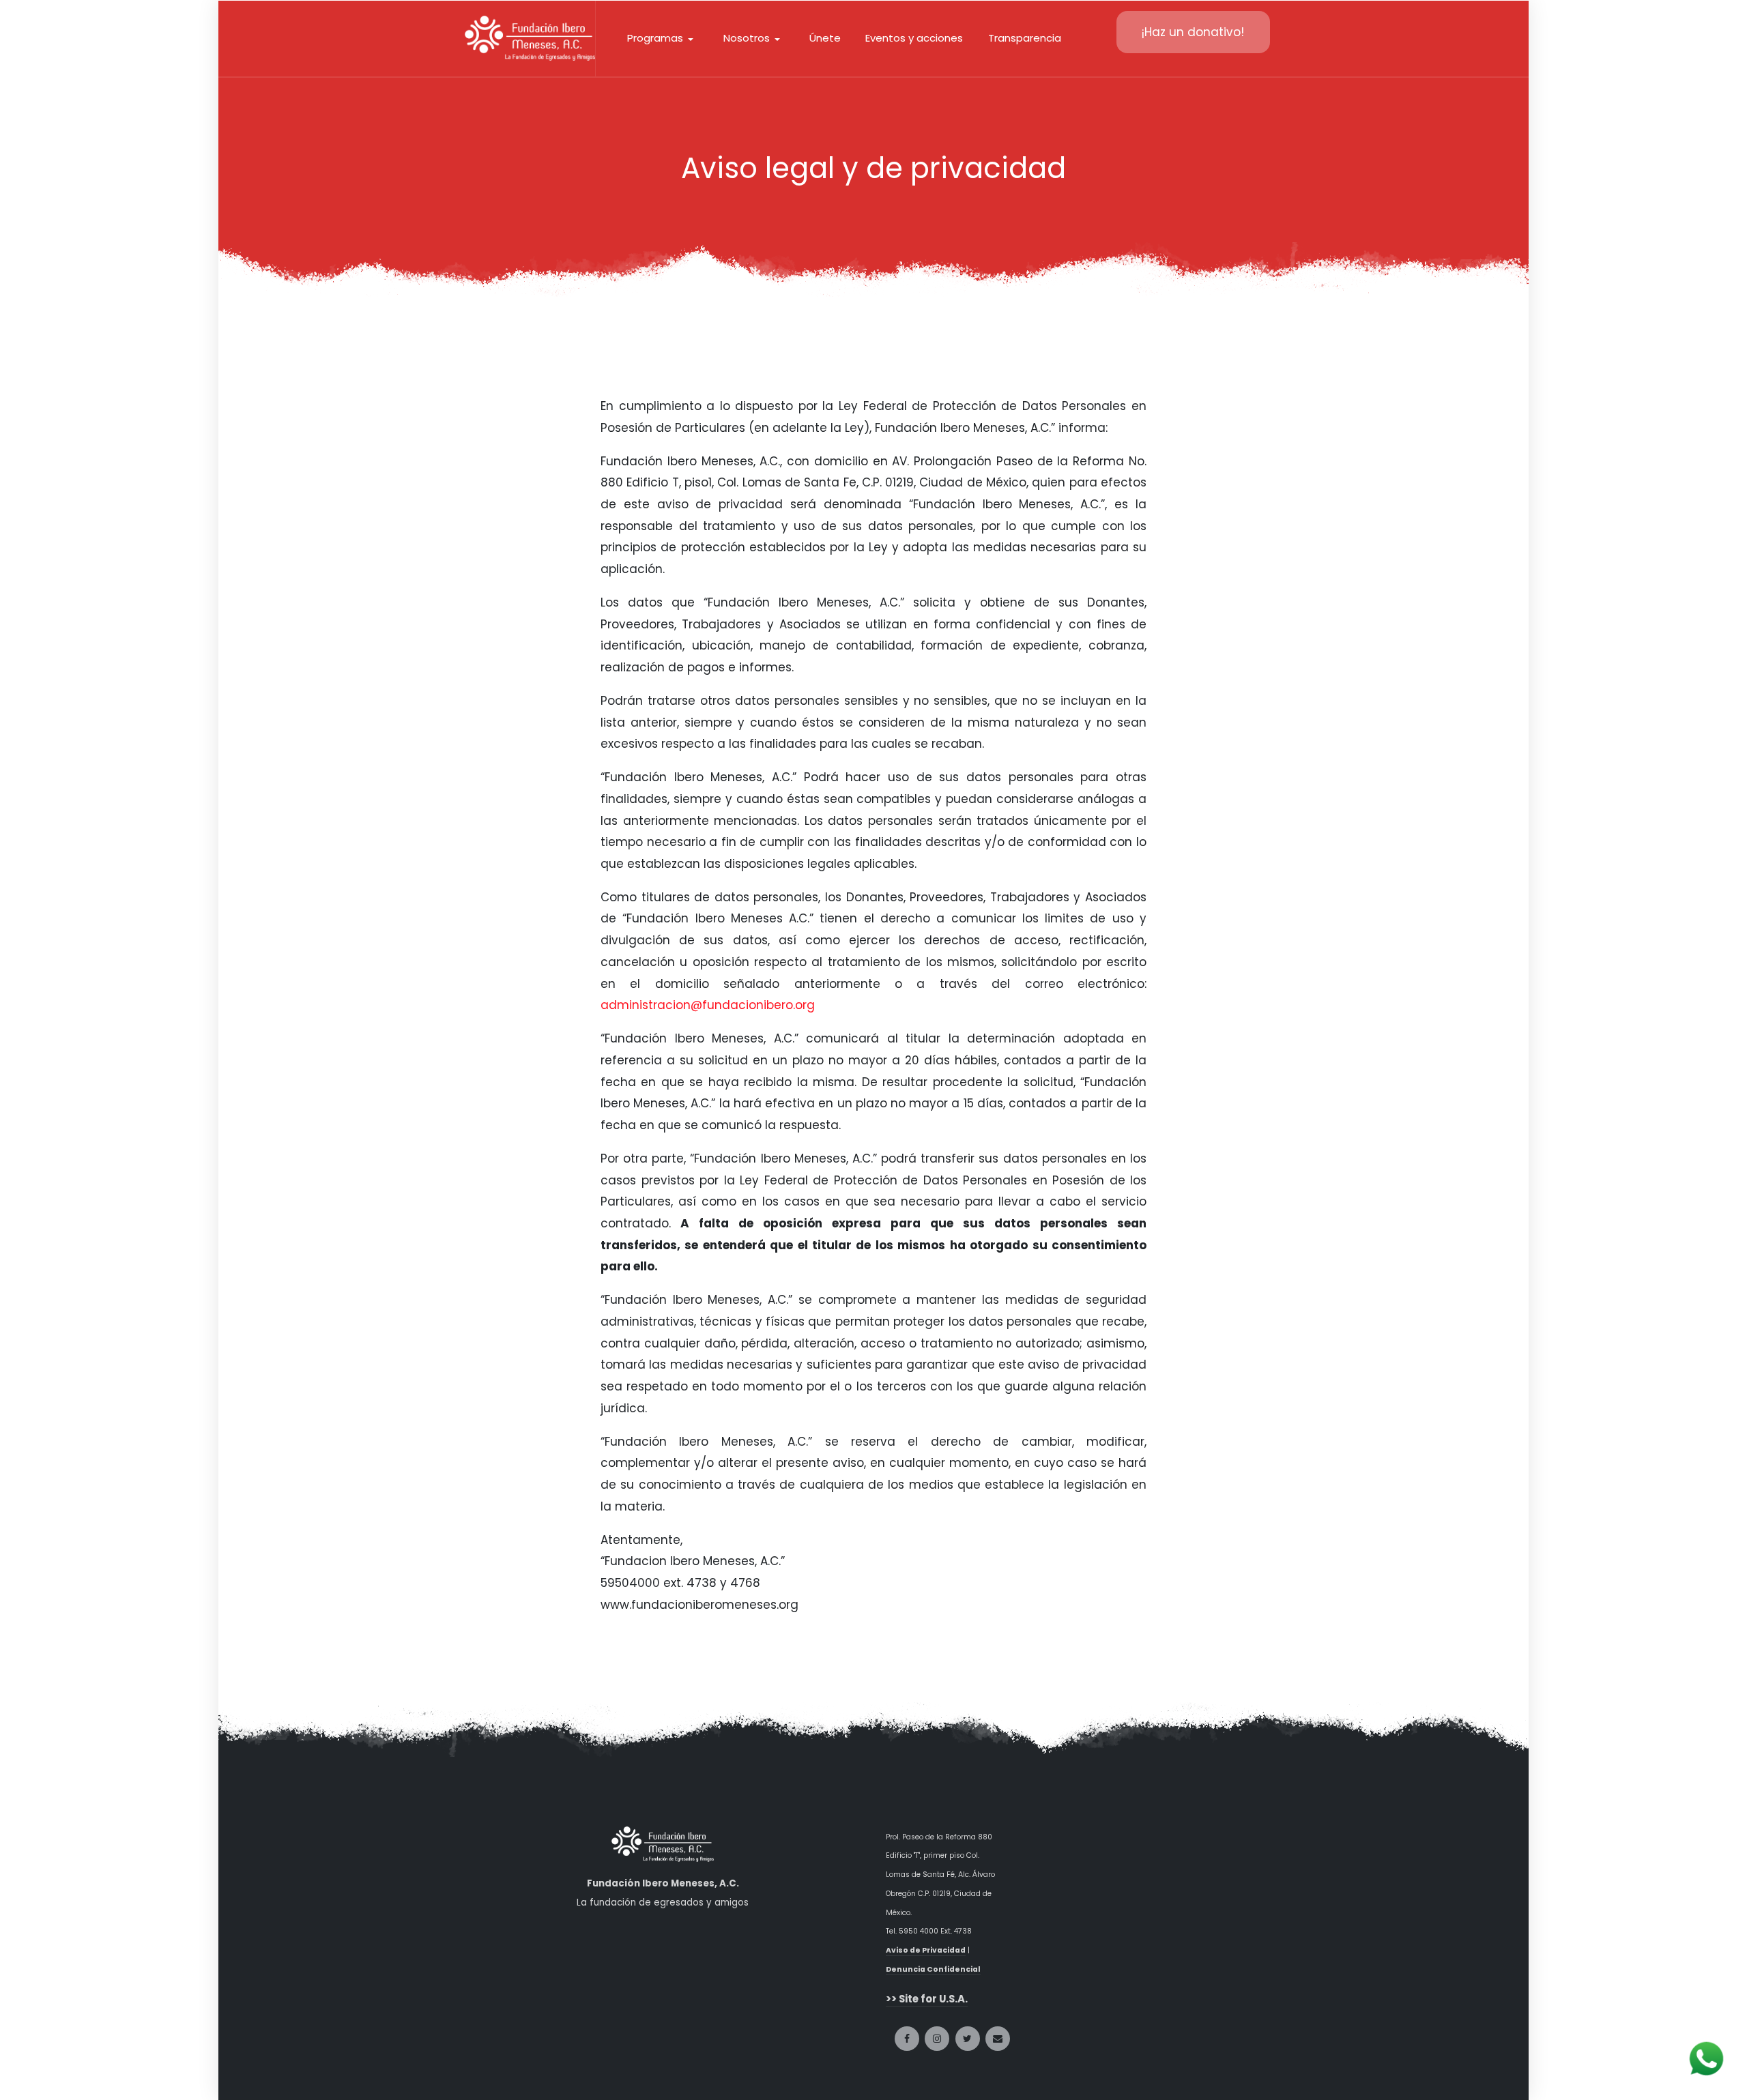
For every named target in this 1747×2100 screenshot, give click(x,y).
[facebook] (907, 2039)
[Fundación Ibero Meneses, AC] (530, 38)
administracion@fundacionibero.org (708, 1005)
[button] (663, 38)
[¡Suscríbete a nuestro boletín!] (998, 2039)
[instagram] (937, 2039)
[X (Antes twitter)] (968, 2039)
